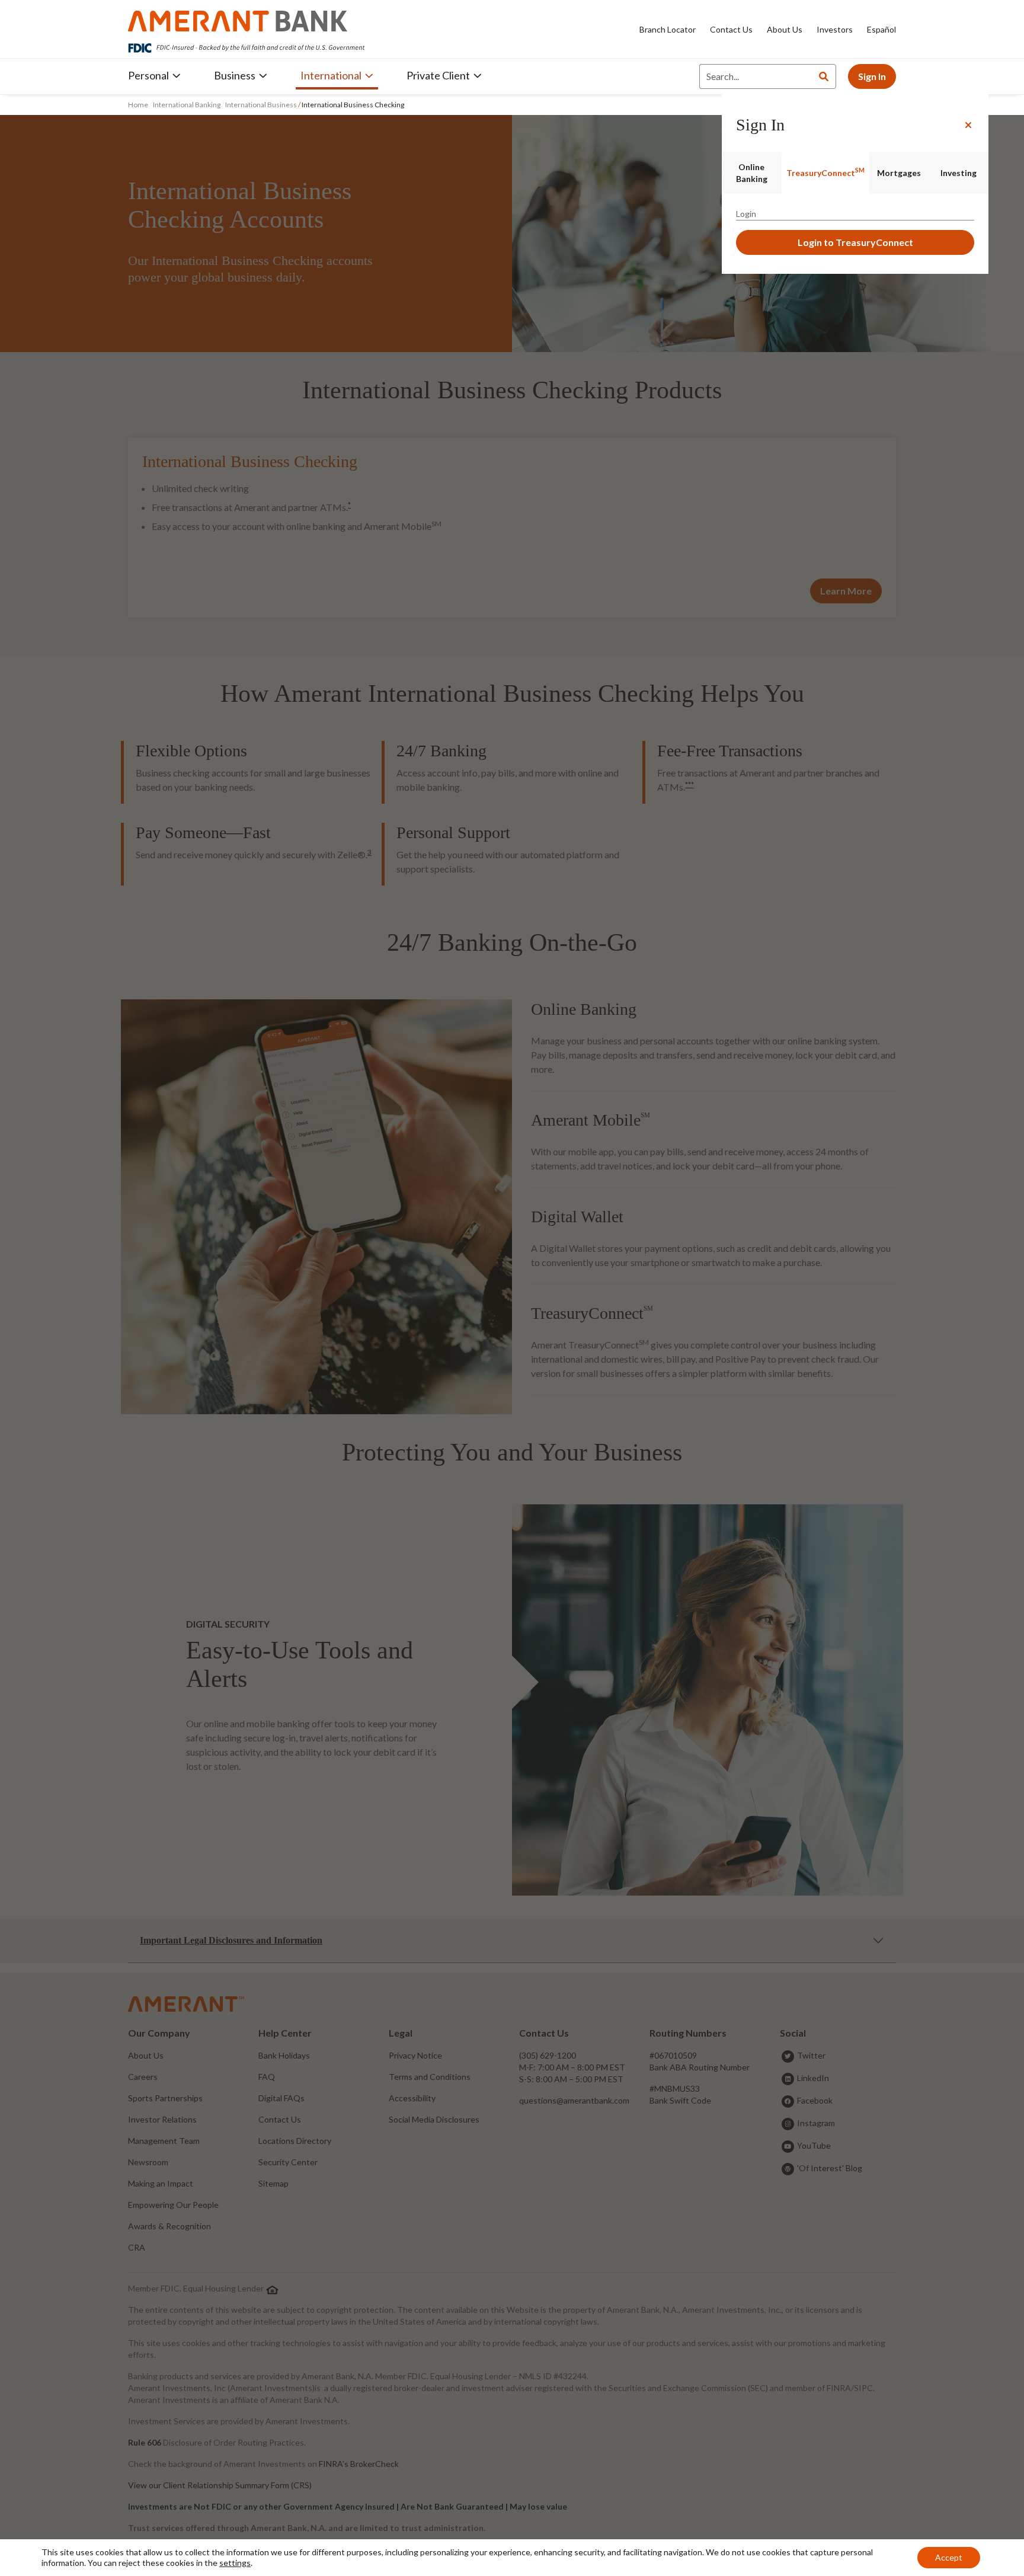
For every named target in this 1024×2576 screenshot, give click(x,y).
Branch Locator (668, 29)
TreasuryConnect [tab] (825, 172)
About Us (785, 29)
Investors (835, 29)
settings (235, 2563)
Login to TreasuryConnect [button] (855, 242)
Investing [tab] (959, 173)
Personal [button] (148, 75)
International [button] (331, 75)
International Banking (187, 105)
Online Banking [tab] (752, 173)
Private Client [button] (438, 75)
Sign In (872, 76)
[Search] (824, 76)
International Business (261, 105)
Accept (949, 2557)
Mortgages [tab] (899, 173)
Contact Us (731, 29)
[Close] (968, 125)
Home (139, 105)
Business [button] (235, 75)
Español (881, 29)
